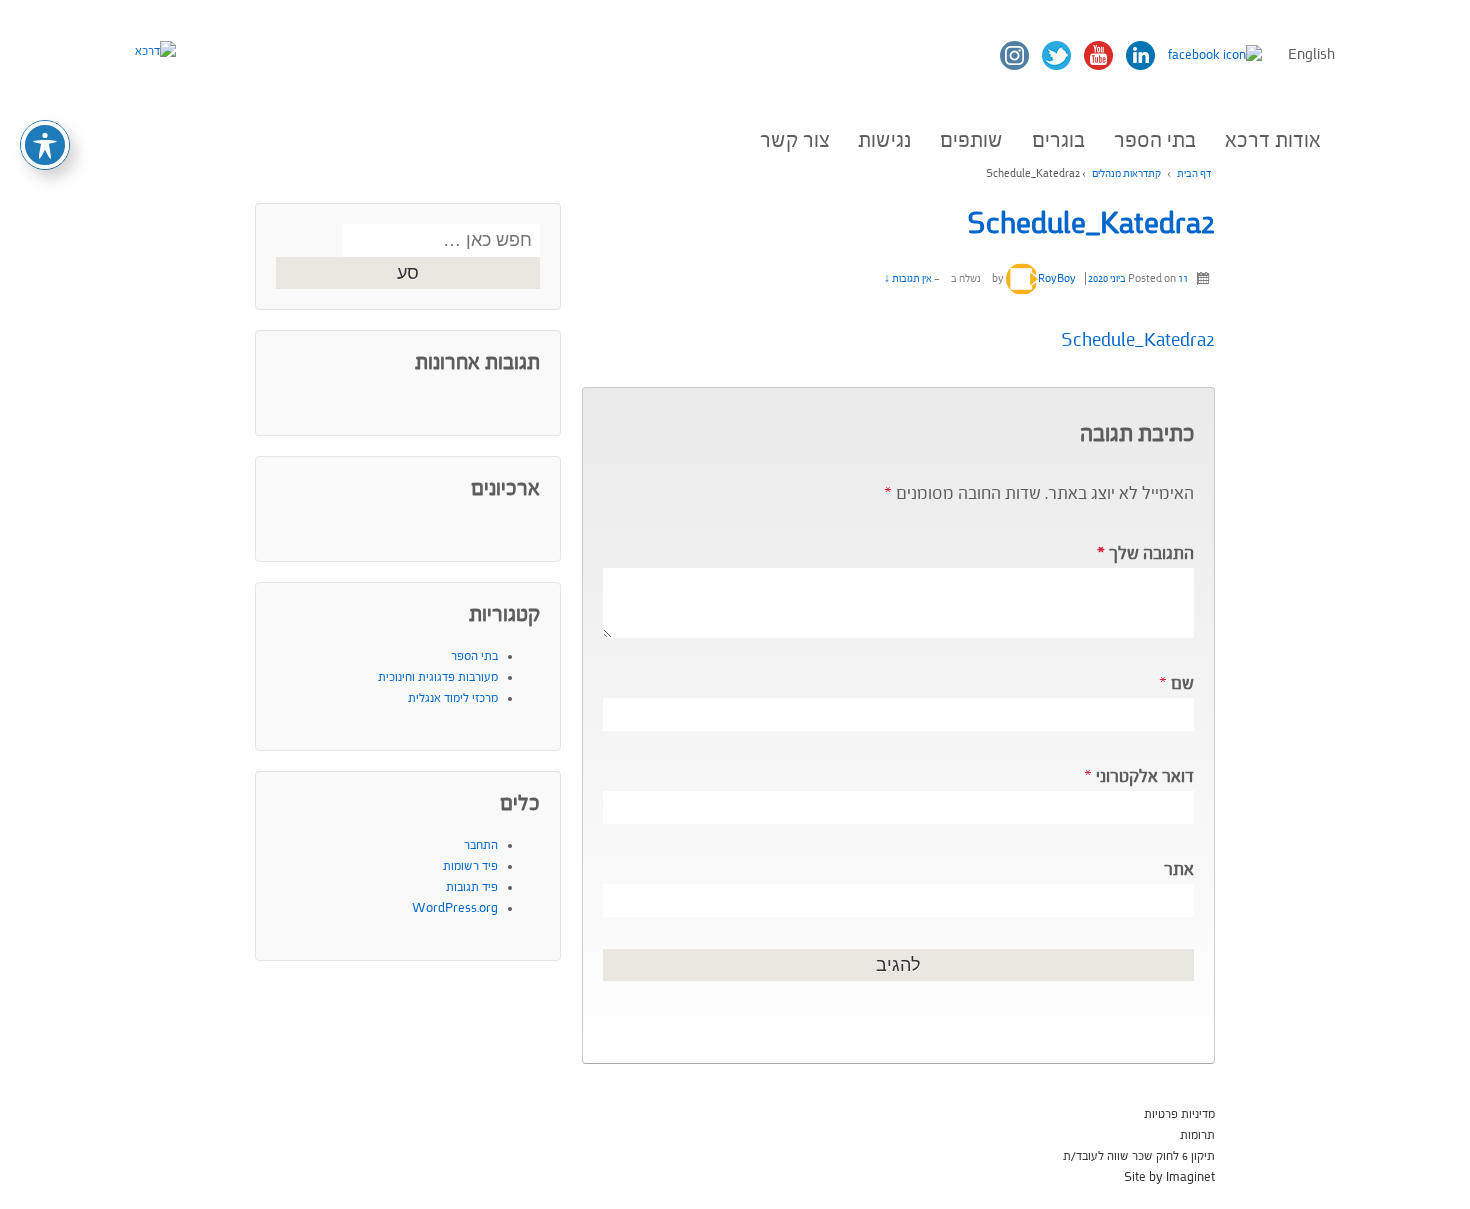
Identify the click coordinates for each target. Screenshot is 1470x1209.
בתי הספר (1155, 140)
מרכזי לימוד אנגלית (453, 698)
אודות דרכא (1273, 140)
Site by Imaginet (1169, 1177)
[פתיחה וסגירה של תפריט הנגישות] (45, 145)
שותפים (971, 140)
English (1311, 54)
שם (1182, 683)
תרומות (1197, 1135)
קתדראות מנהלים (1126, 173)
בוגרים (1058, 140)
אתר (1179, 869)
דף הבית (1194, 173)
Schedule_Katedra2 (1091, 223)
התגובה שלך (1145, 553)
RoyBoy (1057, 278)
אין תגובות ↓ (908, 278)
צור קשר (795, 140)
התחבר (481, 845)
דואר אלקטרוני (1145, 776)
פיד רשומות (470, 866)
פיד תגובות (472, 887)
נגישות (884, 140)
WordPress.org (455, 908)
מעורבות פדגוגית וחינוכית (438, 677)
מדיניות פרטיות (1179, 1114)
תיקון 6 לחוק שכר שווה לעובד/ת (1139, 1156)
